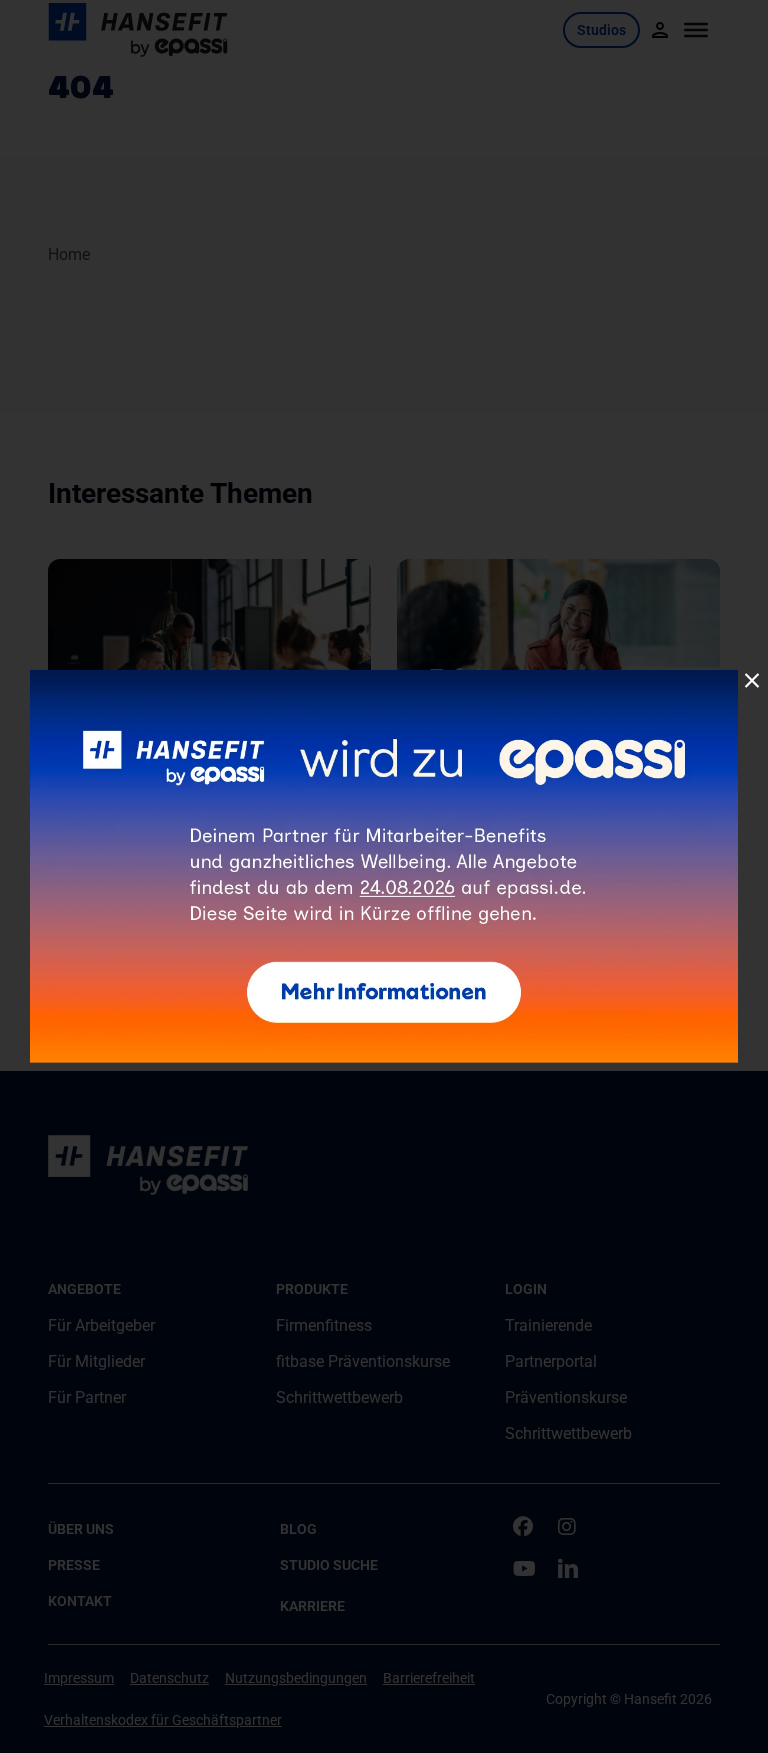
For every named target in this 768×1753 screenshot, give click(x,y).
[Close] (752, 681)
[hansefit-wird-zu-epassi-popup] (384, 677)
